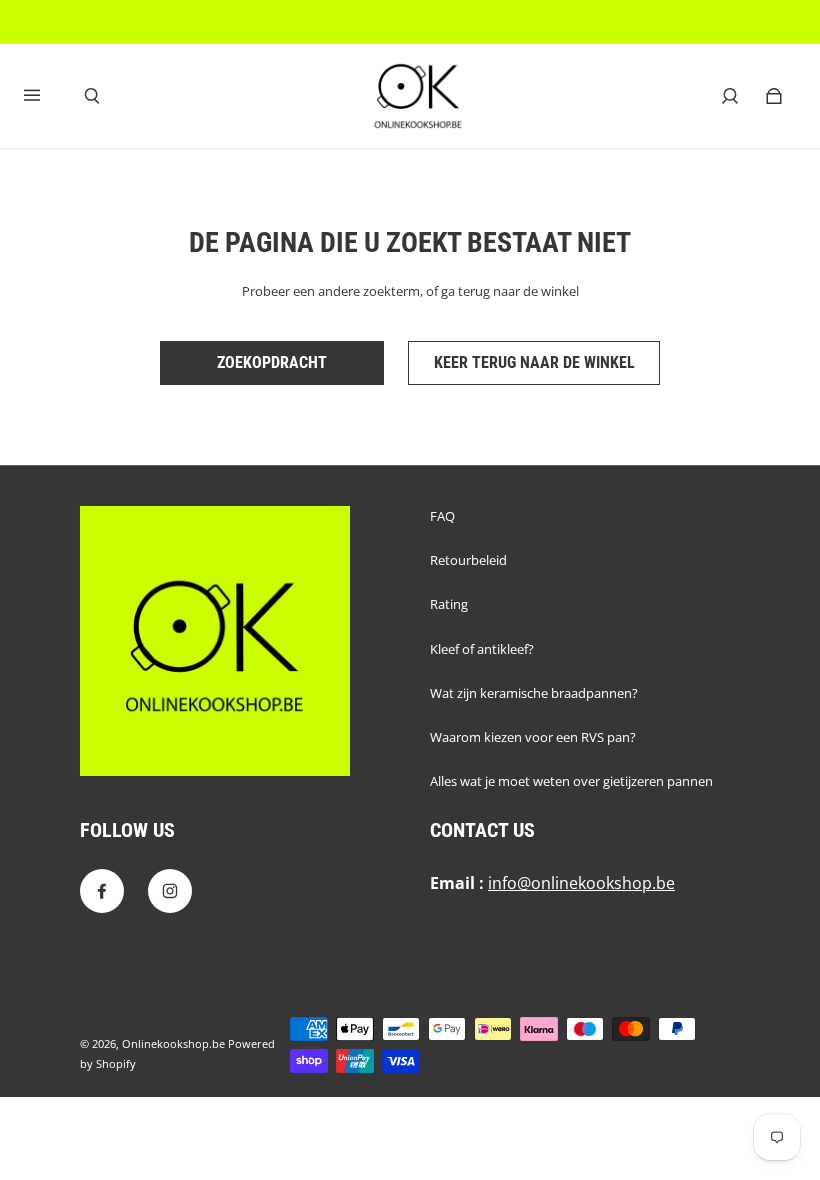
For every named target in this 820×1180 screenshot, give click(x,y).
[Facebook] (102, 891)
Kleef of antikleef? (482, 649)
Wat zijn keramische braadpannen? (534, 693)
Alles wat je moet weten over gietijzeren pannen (571, 781)
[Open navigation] (46, 96)
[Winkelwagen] (774, 96)
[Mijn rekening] (730, 96)
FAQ (442, 516)
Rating (449, 604)
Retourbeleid (468, 560)
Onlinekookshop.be (173, 1044)
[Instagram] (170, 891)
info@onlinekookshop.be (581, 883)
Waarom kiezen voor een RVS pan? (533, 737)
